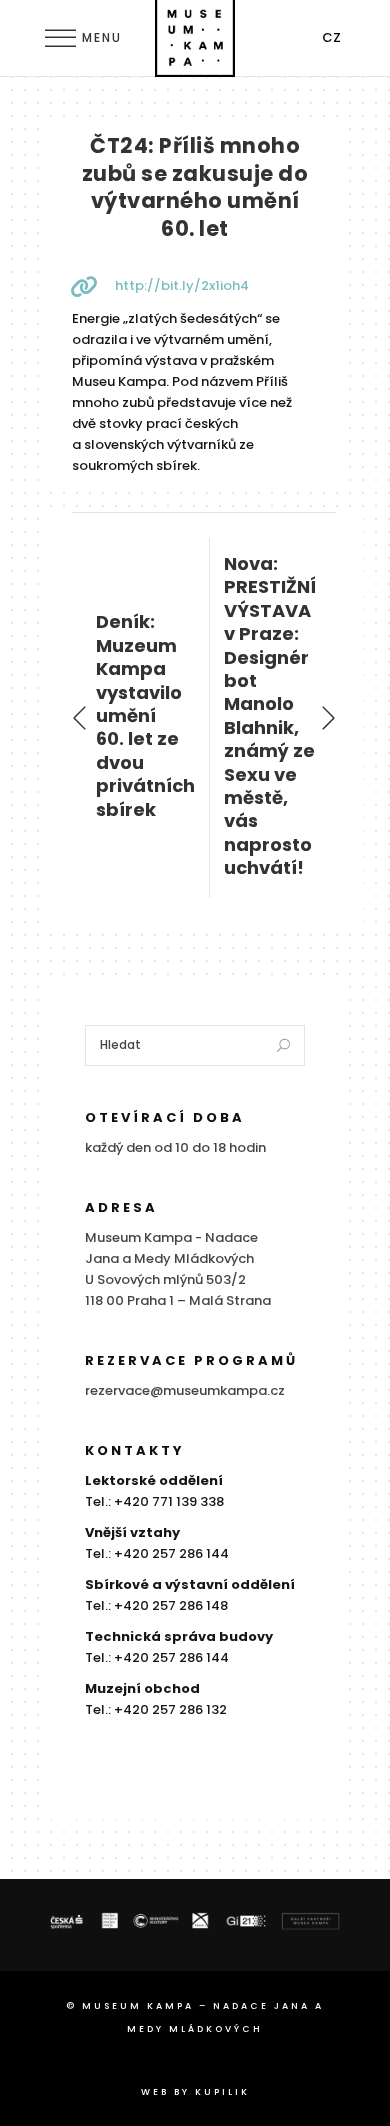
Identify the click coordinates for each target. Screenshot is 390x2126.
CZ (331, 37)
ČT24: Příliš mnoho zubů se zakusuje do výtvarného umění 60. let (195, 187)
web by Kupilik (195, 2092)
